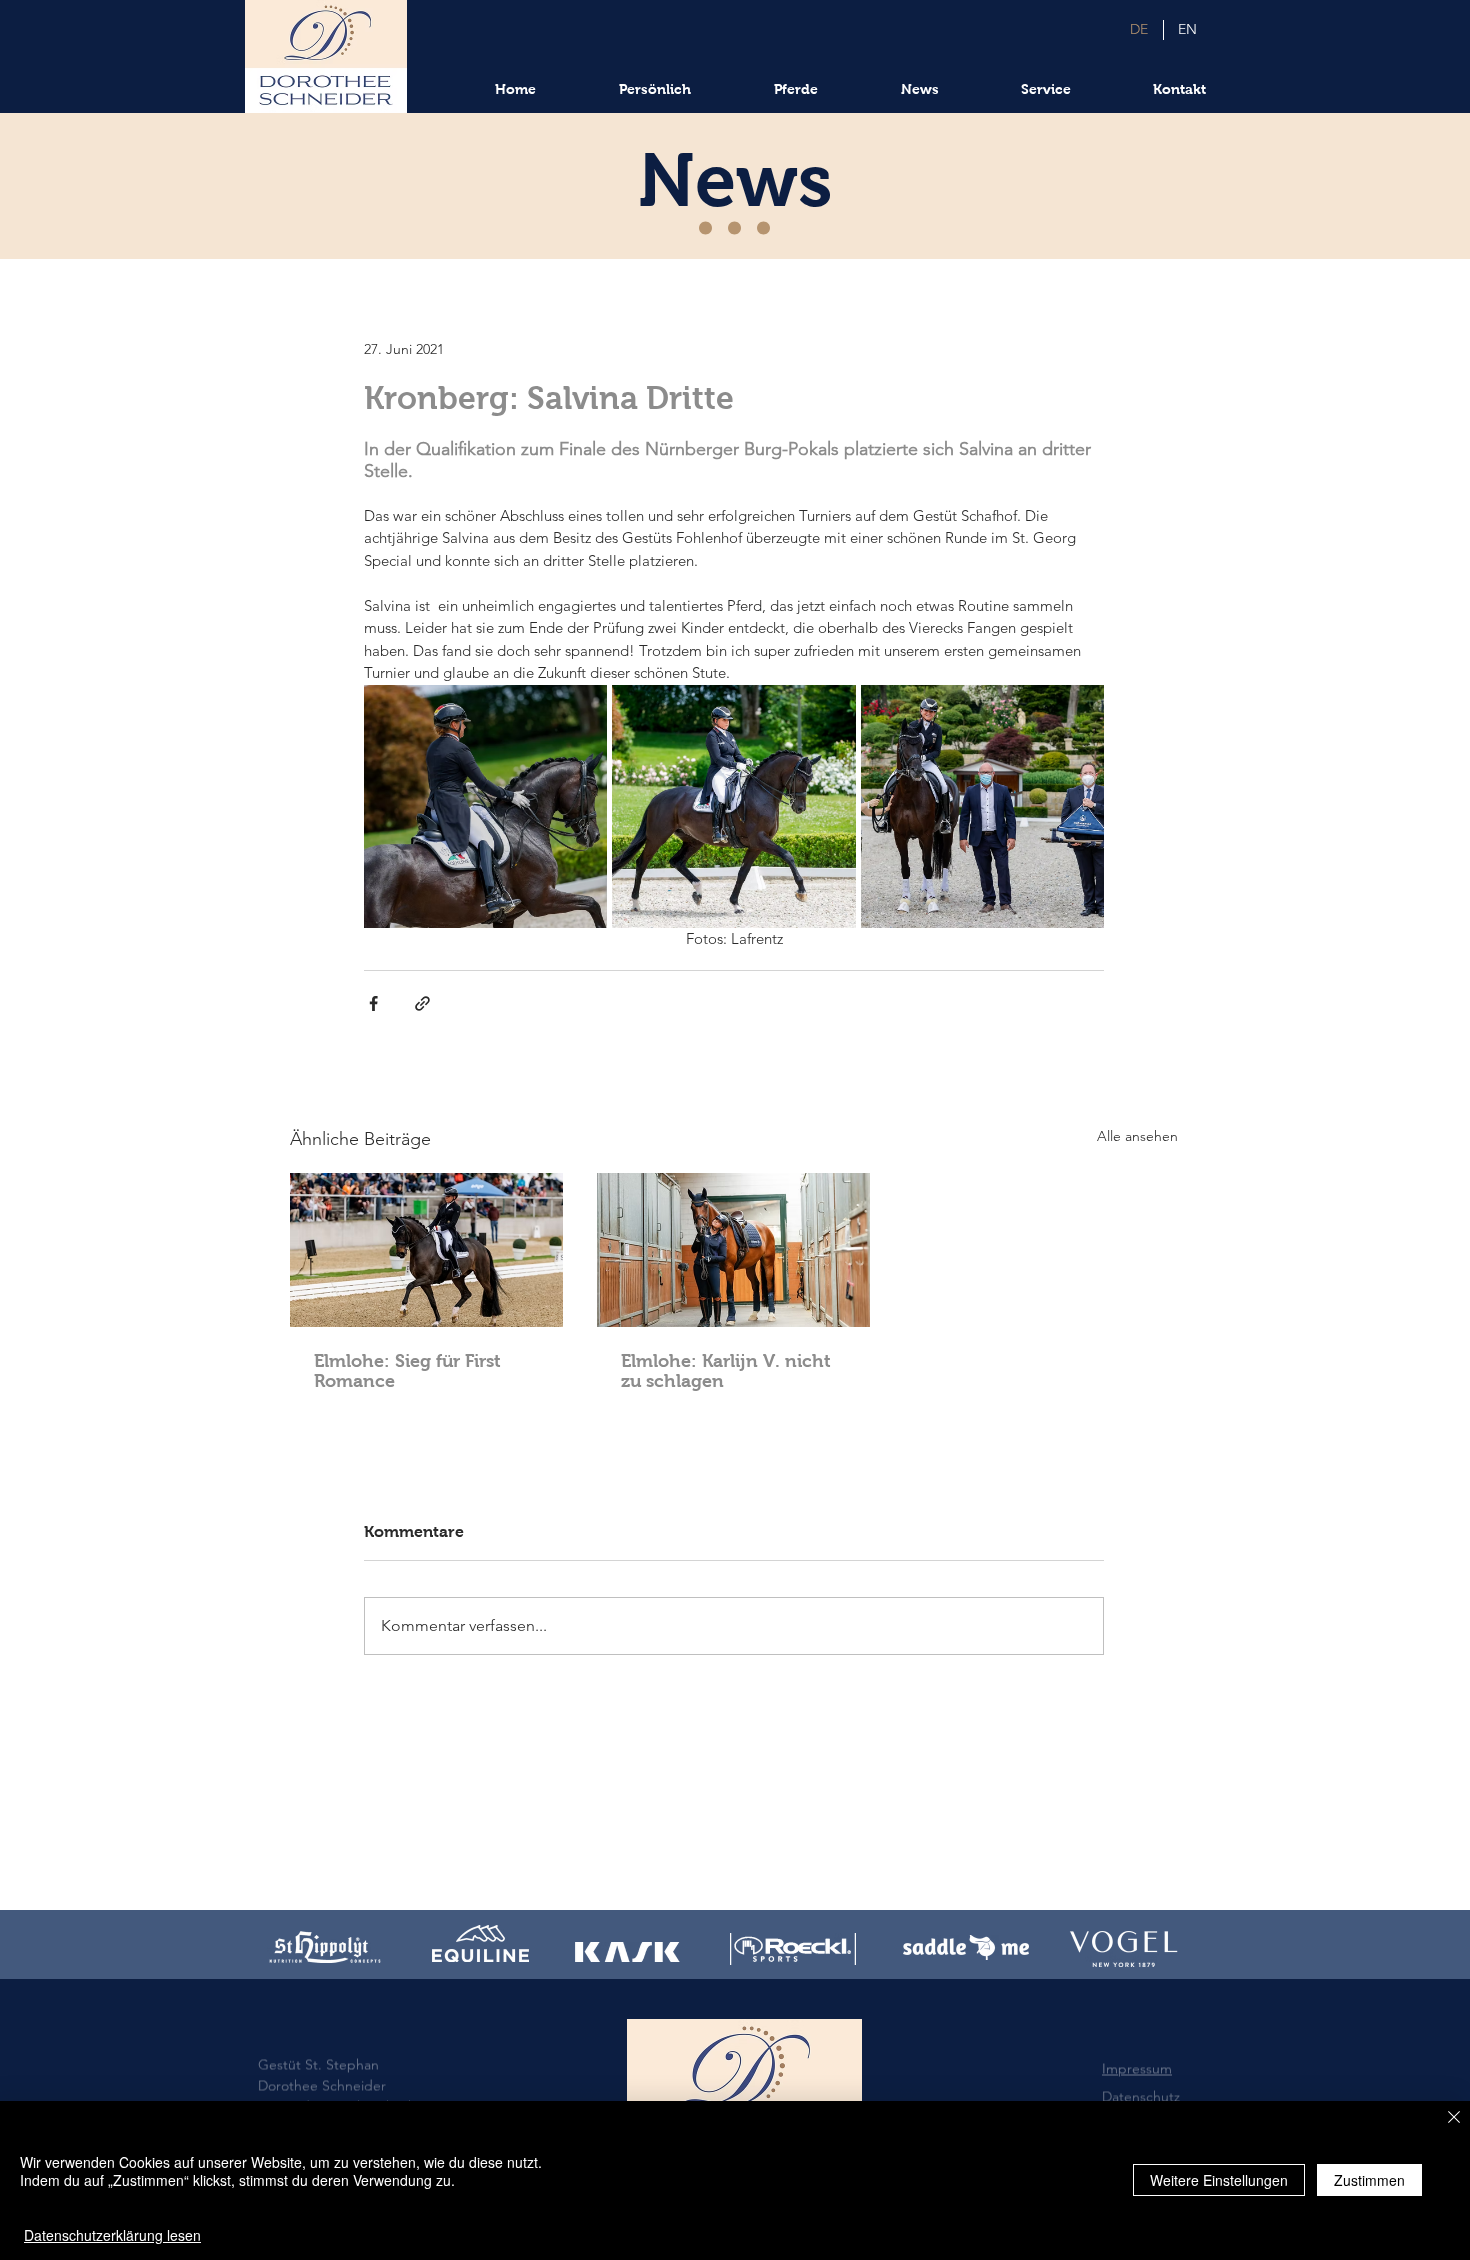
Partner (1125, 2089)
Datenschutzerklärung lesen (112, 2235)
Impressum (1137, 2033)
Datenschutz (1141, 2061)
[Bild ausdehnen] (485, 806)
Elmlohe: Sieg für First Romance (407, 1371)
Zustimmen (1369, 2180)
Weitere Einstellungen (1219, 2180)
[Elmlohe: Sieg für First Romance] (426, 1250)
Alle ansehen (1137, 1136)
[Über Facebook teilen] (373, 1003)
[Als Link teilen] (422, 1003)
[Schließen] (1454, 2119)
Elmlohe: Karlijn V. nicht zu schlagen (726, 1371)
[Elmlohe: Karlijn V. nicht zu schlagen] (733, 1250)
